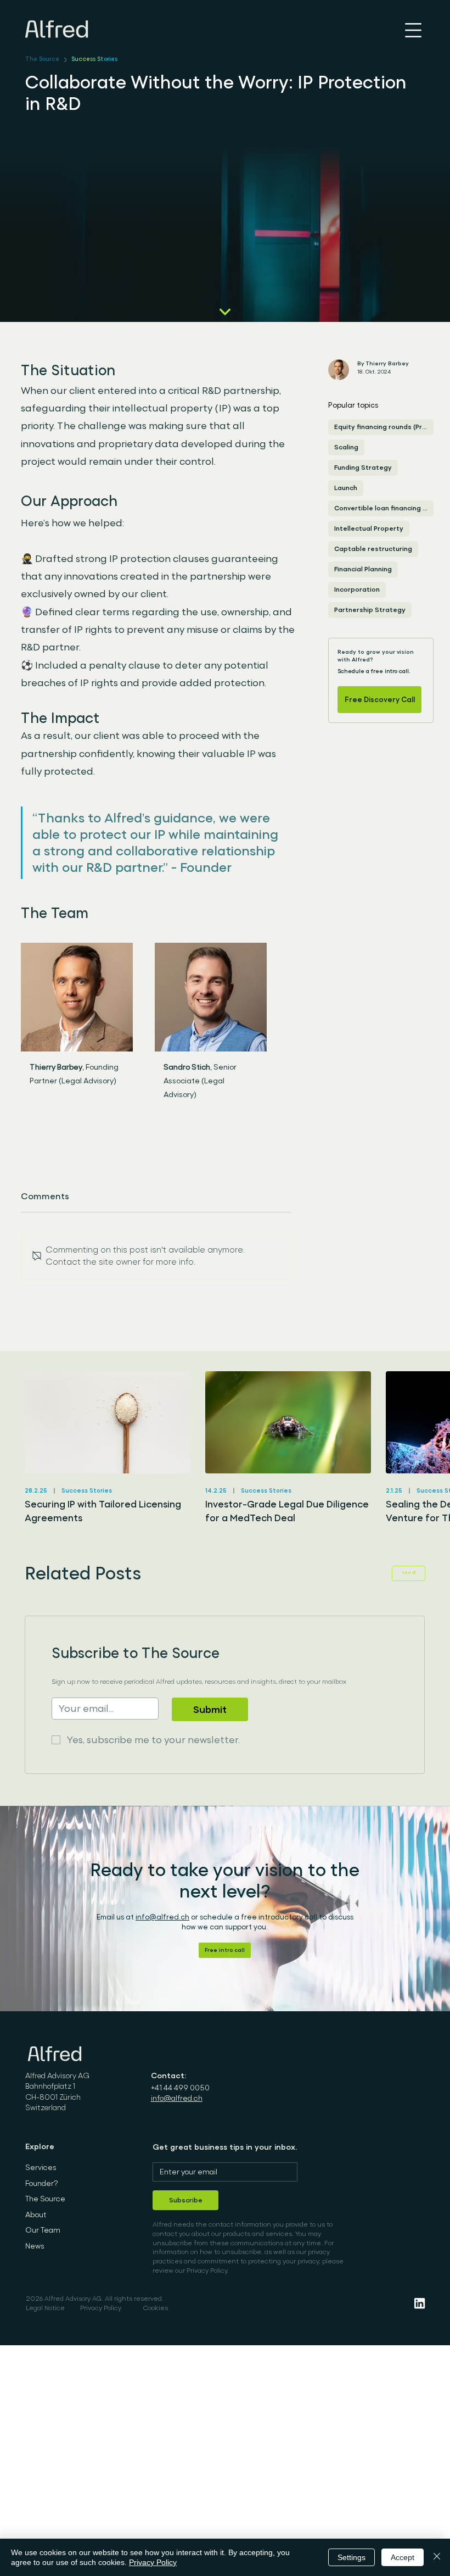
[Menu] (413, 30)
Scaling (346, 447)
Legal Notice (45, 2308)
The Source (42, 59)
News (35, 2246)
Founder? (42, 2183)
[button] (225, 1950)
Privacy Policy (101, 2308)
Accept (403, 2557)
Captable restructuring (373, 549)
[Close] (437, 2557)
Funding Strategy (363, 468)
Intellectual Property (369, 528)
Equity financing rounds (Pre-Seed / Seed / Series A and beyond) (384, 427)
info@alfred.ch (162, 1917)
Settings (351, 2557)
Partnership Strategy (370, 610)
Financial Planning (363, 569)
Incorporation (357, 589)
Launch (346, 488)
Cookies (156, 2308)
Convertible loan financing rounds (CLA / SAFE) (384, 508)
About (36, 2215)
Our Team (43, 2230)
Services (41, 2167)
